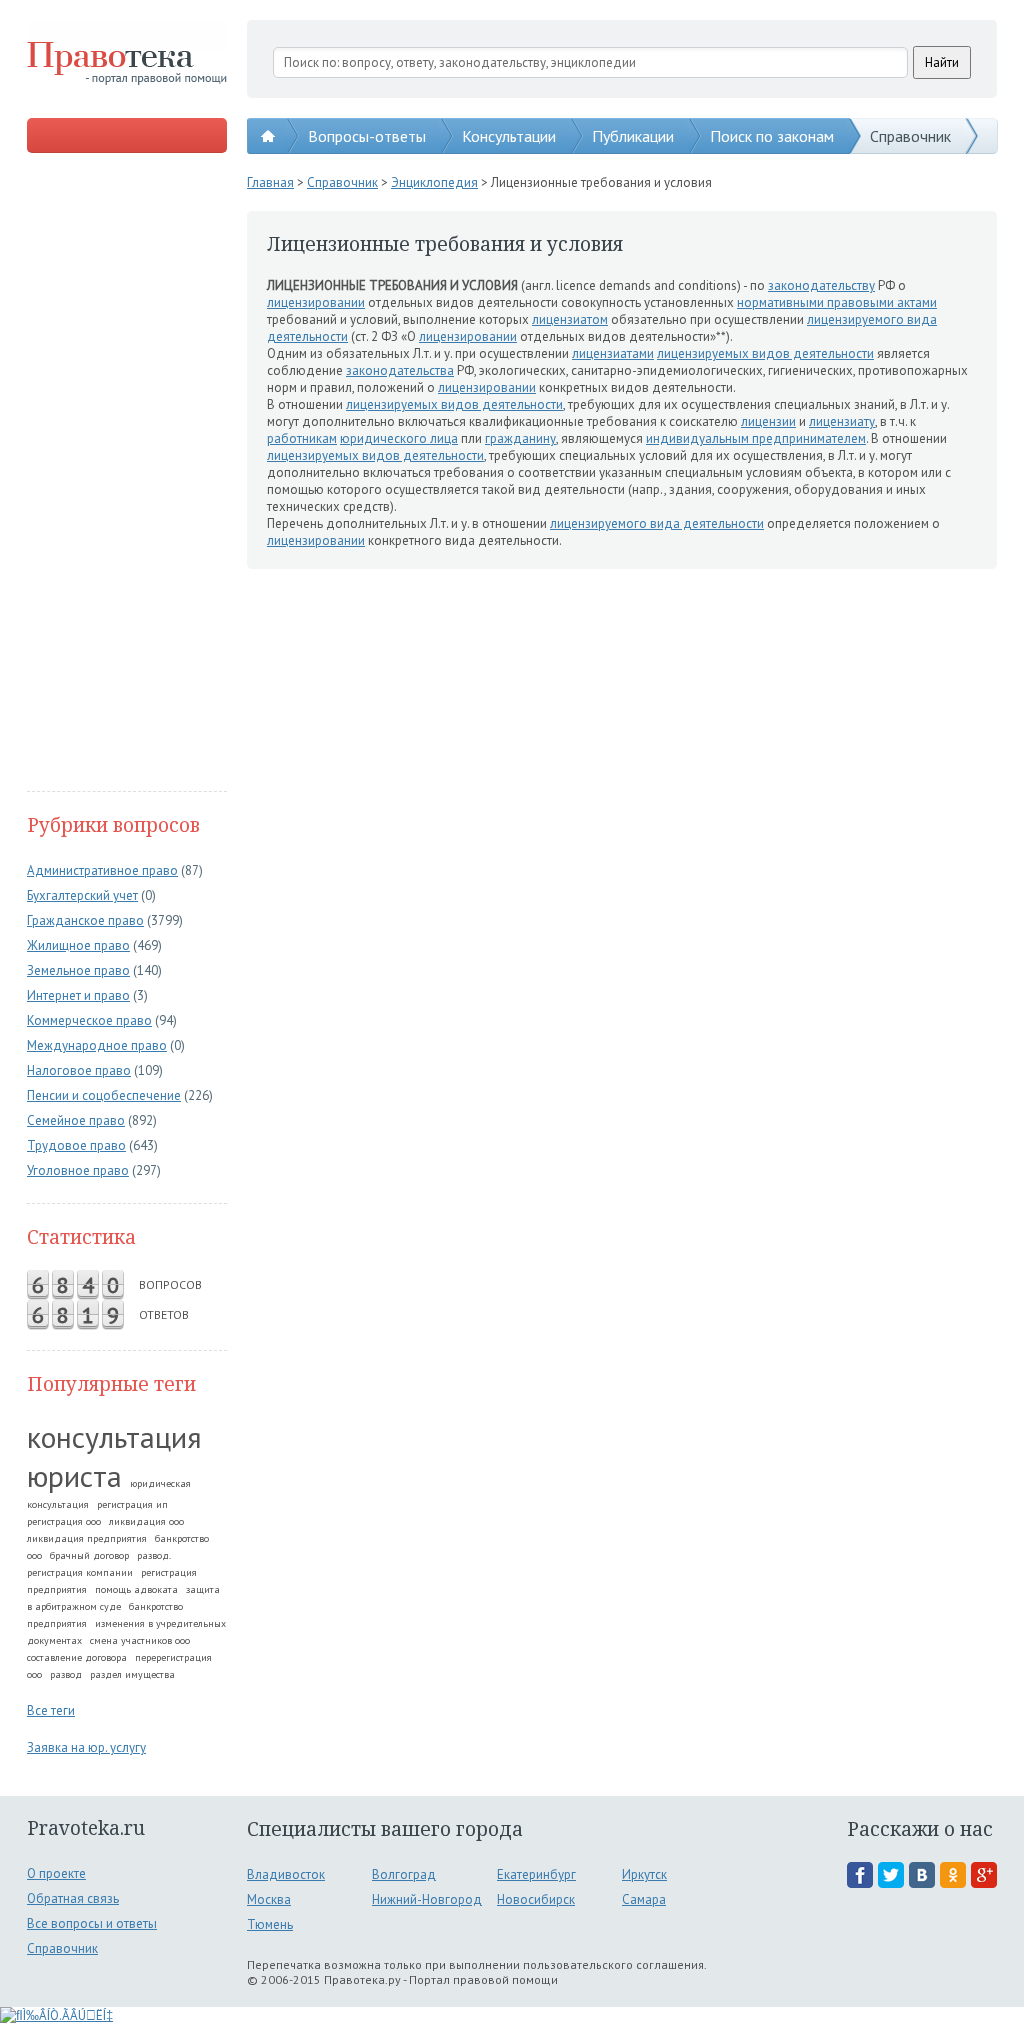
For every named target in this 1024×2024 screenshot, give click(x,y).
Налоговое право (79, 1070)
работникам (302, 438)
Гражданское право (85, 920)
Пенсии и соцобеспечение (104, 1095)
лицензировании (316, 302)
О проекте (56, 1873)
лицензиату (842, 421)
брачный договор (89, 1555)
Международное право (97, 1045)
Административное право (102, 870)
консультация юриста (114, 1456)
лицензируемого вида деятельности (657, 523)
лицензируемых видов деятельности (765, 353)
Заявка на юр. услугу (86, 1747)
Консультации (509, 136)
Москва (269, 1899)
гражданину (520, 438)
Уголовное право (78, 1170)
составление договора (77, 1657)
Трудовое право (76, 1145)
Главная (270, 182)
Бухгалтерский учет (82, 895)
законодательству (821, 285)
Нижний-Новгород (427, 1899)
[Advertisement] (127, 474)
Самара (644, 1899)
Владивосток (286, 1874)
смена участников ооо (140, 1640)
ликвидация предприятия (87, 1538)
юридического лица (399, 438)
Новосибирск (536, 1899)
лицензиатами (613, 353)
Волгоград (404, 1874)
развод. (154, 1555)
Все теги (51, 1710)
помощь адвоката (136, 1589)
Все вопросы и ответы (92, 1923)
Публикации (633, 136)
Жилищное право (78, 945)
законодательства (400, 370)
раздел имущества (132, 1674)
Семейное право (76, 1120)
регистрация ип (132, 1504)
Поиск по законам (772, 136)
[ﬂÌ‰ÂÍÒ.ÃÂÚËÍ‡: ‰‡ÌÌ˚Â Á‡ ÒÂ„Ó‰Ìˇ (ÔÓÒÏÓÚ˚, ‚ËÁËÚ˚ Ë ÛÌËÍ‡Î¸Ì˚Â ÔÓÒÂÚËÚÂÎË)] (56, 2015)
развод (66, 1674)
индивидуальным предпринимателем (756, 438)
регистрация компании (80, 1572)
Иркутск (644, 1874)
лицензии (768, 421)
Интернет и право (78, 995)
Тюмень (270, 1924)
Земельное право (78, 970)
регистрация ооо (64, 1521)
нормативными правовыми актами (837, 302)
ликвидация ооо (146, 1521)
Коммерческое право (89, 1020)
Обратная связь (73, 1898)
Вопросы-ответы (367, 136)
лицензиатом (570, 319)
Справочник (910, 136)
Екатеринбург (536, 1874)
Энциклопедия (434, 182)
